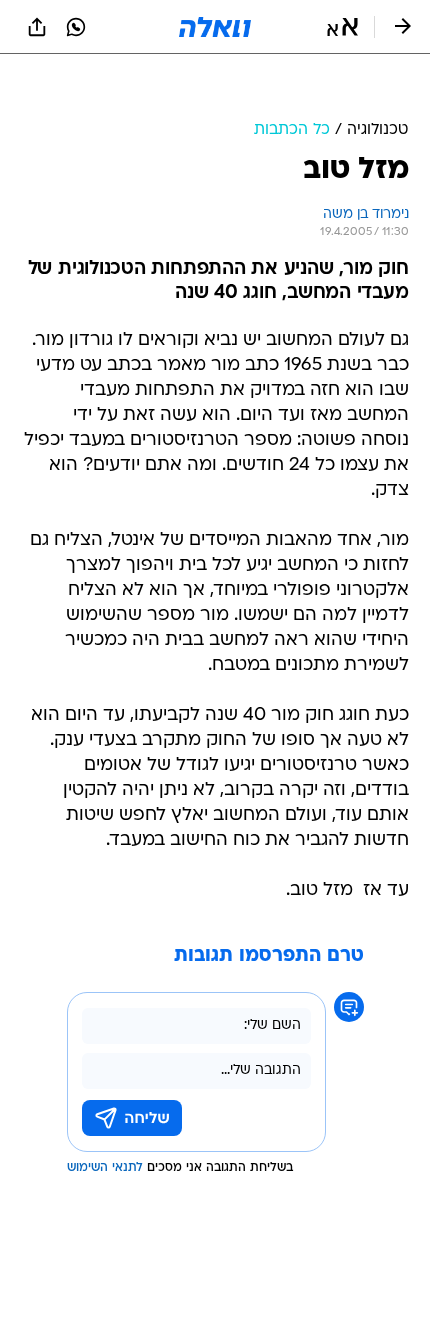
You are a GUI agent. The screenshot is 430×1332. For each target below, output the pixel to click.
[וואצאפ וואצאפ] (76, 27)
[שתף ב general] (37, 27)
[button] (342, 27)
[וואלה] (215, 27)
